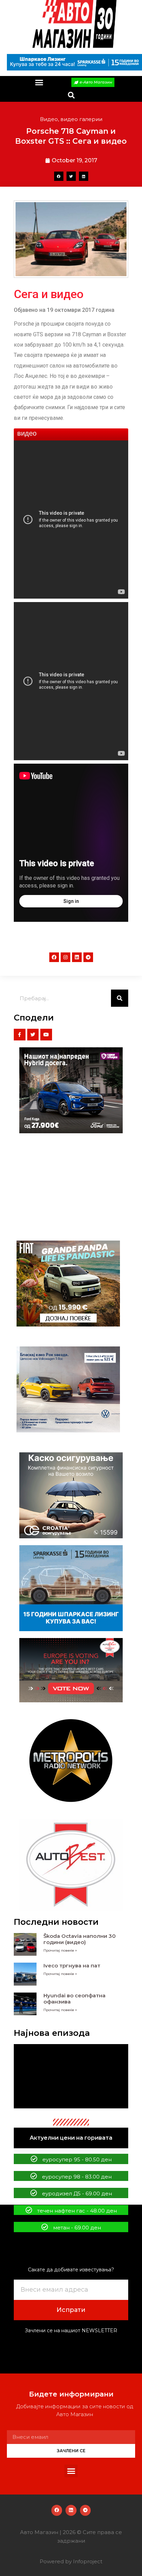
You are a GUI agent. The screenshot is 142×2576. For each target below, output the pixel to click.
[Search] (120, 998)
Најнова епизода (52, 2033)
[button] (39, 83)
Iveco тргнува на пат (72, 1966)
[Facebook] (54, 957)
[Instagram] (65, 957)
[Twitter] (33, 1035)
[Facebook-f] (20, 1035)
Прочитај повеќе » (60, 1950)
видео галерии (81, 119)
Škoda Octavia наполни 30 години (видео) (80, 1939)
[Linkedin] (77, 957)
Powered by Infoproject (71, 2561)
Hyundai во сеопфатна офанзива (74, 1999)
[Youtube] (46, 1035)
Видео (49, 119)
